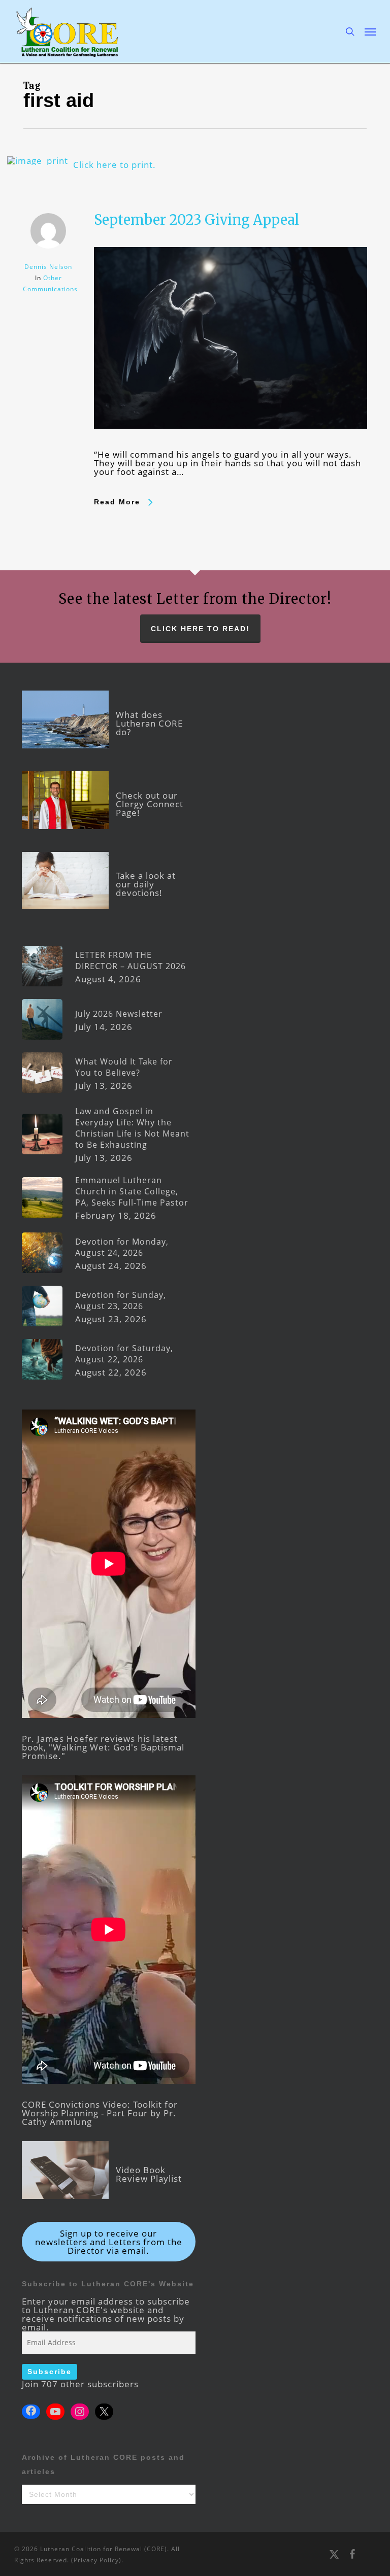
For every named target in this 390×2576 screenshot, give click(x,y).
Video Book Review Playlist (149, 2174)
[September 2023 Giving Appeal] (231, 446)
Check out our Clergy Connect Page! (150, 804)
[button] (370, 31)
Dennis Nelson (48, 267)
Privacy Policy (96, 2560)
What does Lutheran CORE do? (149, 723)
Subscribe (50, 2372)
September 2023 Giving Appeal (197, 220)
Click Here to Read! (200, 629)
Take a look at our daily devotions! (146, 884)
